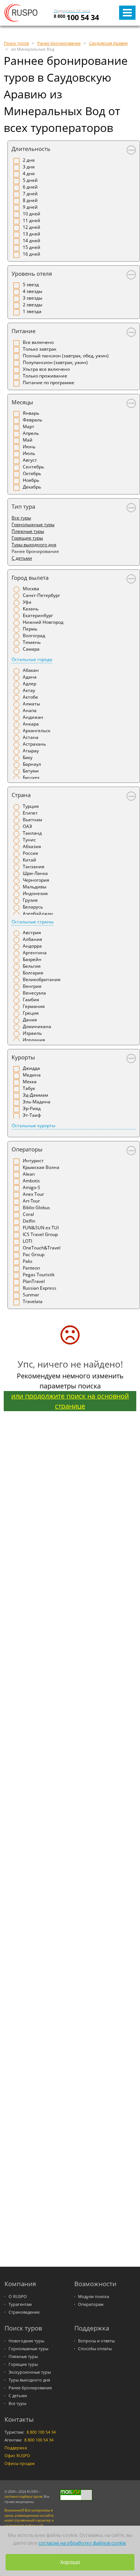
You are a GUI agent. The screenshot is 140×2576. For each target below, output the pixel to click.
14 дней (32, 241)
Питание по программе (49, 383)
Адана (30, 677)
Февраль (32, 420)
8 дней (30, 200)
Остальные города (32, 659)
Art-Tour (31, 1201)
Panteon (31, 1268)
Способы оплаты (95, 2349)
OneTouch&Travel (42, 1248)
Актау (29, 690)
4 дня (29, 173)
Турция (31, 806)
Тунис (29, 840)
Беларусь (33, 907)
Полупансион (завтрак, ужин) (55, 362)
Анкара (31, 724)
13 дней (32, 234)
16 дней (32, 254)
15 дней (32, 247)
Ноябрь (31, 480)
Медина (32, 1075)
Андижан (33, 717)
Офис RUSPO (17, 2456)
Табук (29, 1088)
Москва (31, 589)
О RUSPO (18, 2297)
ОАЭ (27, 826)
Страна (21, 795)
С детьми (22, 558)
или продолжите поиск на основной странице (70, 1401)
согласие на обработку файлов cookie (82, 2543)
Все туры (21, 518)
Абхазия (32, 846)
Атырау (31, 751)
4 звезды (32, 291)
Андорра (32, 946)
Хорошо (70, 2562)
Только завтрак (40, 349)
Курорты (23, 1057)
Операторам (91, 2304)
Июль (29, 453)
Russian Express (40, 1288)
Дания (30, 1020)
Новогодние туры (26, 2341)
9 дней (30, 207)
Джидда (31, 1068)
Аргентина (35, 953)
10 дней (32, 214)
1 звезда (32, 311)
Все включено (38, 342)
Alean (29, 1174)
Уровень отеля (32, 274)
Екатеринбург (38, 615)
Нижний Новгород (43, 622)
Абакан (31, 670)
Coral (28, 1214)
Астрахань (34, 744)
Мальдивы (35, 887)
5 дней (30, 180)
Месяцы (22, 402)
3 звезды (32, 298)
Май (28, 440)
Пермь (30, 629)
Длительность (31, 149)
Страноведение (24, 2312)
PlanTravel (34, 1281)
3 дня (29, 167)
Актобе (30, 697)
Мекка (30, 1082)
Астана (31, 737)
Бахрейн (32, 959)
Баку (28, 757)
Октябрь (32, 473)
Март (29, 426)
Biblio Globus (36, 1208)
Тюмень (32, 642)
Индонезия (35, 893)
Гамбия (31, 1000)
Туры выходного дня (34, 545)
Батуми (31, 771)
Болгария (33, 973)
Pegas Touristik (39, 1275)
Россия (30, 853)
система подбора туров (23, 2496)
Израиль (32, 1033)
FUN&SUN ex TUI (41, 1228)
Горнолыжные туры (33, 524)
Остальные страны (32, 922)
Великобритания (42, 979)
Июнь (29, 447)
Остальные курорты (33, 1126)
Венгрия (32, 986)
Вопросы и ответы (96, 2341)
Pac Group (34, 1254)
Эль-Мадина (37, 1102)
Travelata (33, 1301)
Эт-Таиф (32, 1115)
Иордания (34, 1040)
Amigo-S (32, 1187)
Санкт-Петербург (41, 595)
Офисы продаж (20, 2463)
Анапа (30, 710)
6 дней (30, 187)
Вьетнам (32, 820)
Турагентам (20, 2304)
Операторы (27, 1149)
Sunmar (31, 1295)
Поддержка (16, 2448)
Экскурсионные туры (30, 2372)
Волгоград (34, 636)
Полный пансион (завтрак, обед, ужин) (66, 356)
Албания (32, 939)
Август (30, 460)
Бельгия (32, 966)
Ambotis (31, 1181)
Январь (31, 413)
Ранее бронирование (30, 2388)
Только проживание (45, 376)
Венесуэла (34, 993)
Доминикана (37, 1026)
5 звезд (31, 285)
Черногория (36, 880)
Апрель (31, 433)
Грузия (30, 900)
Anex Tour (33, 1194)
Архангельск (37, 731)
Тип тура (23, 506)
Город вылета (30, 578)
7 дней (30, 194)
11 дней (32, 220)
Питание (24, 331)
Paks (28, 1261)
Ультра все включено (46, 369)
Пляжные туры (28, 531)
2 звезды (32, 305)
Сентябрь (33, 467)
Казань (31, 609)
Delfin (29, 1221)
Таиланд (32, 833)
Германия (34, 1006)
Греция (31, 1013)
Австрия (32, 933)
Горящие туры (27, 538)
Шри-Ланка (35, 873)
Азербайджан (38, 914)
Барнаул (32, 764)
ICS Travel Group (40, 1234)
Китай (29, 860)
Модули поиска (94, 2297)
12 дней (32, 227)
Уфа (27, 602)
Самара (31, 649)
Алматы (31, 704)
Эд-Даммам (35, 1095)
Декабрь (32, 487)
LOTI (27, 1241)
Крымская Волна (41, 1167)
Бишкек (31, 777)
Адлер (29, 684)
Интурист (33, 1161)
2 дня (29, 160)
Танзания (34, 867)
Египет (30, 813)
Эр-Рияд (32, 1108)
